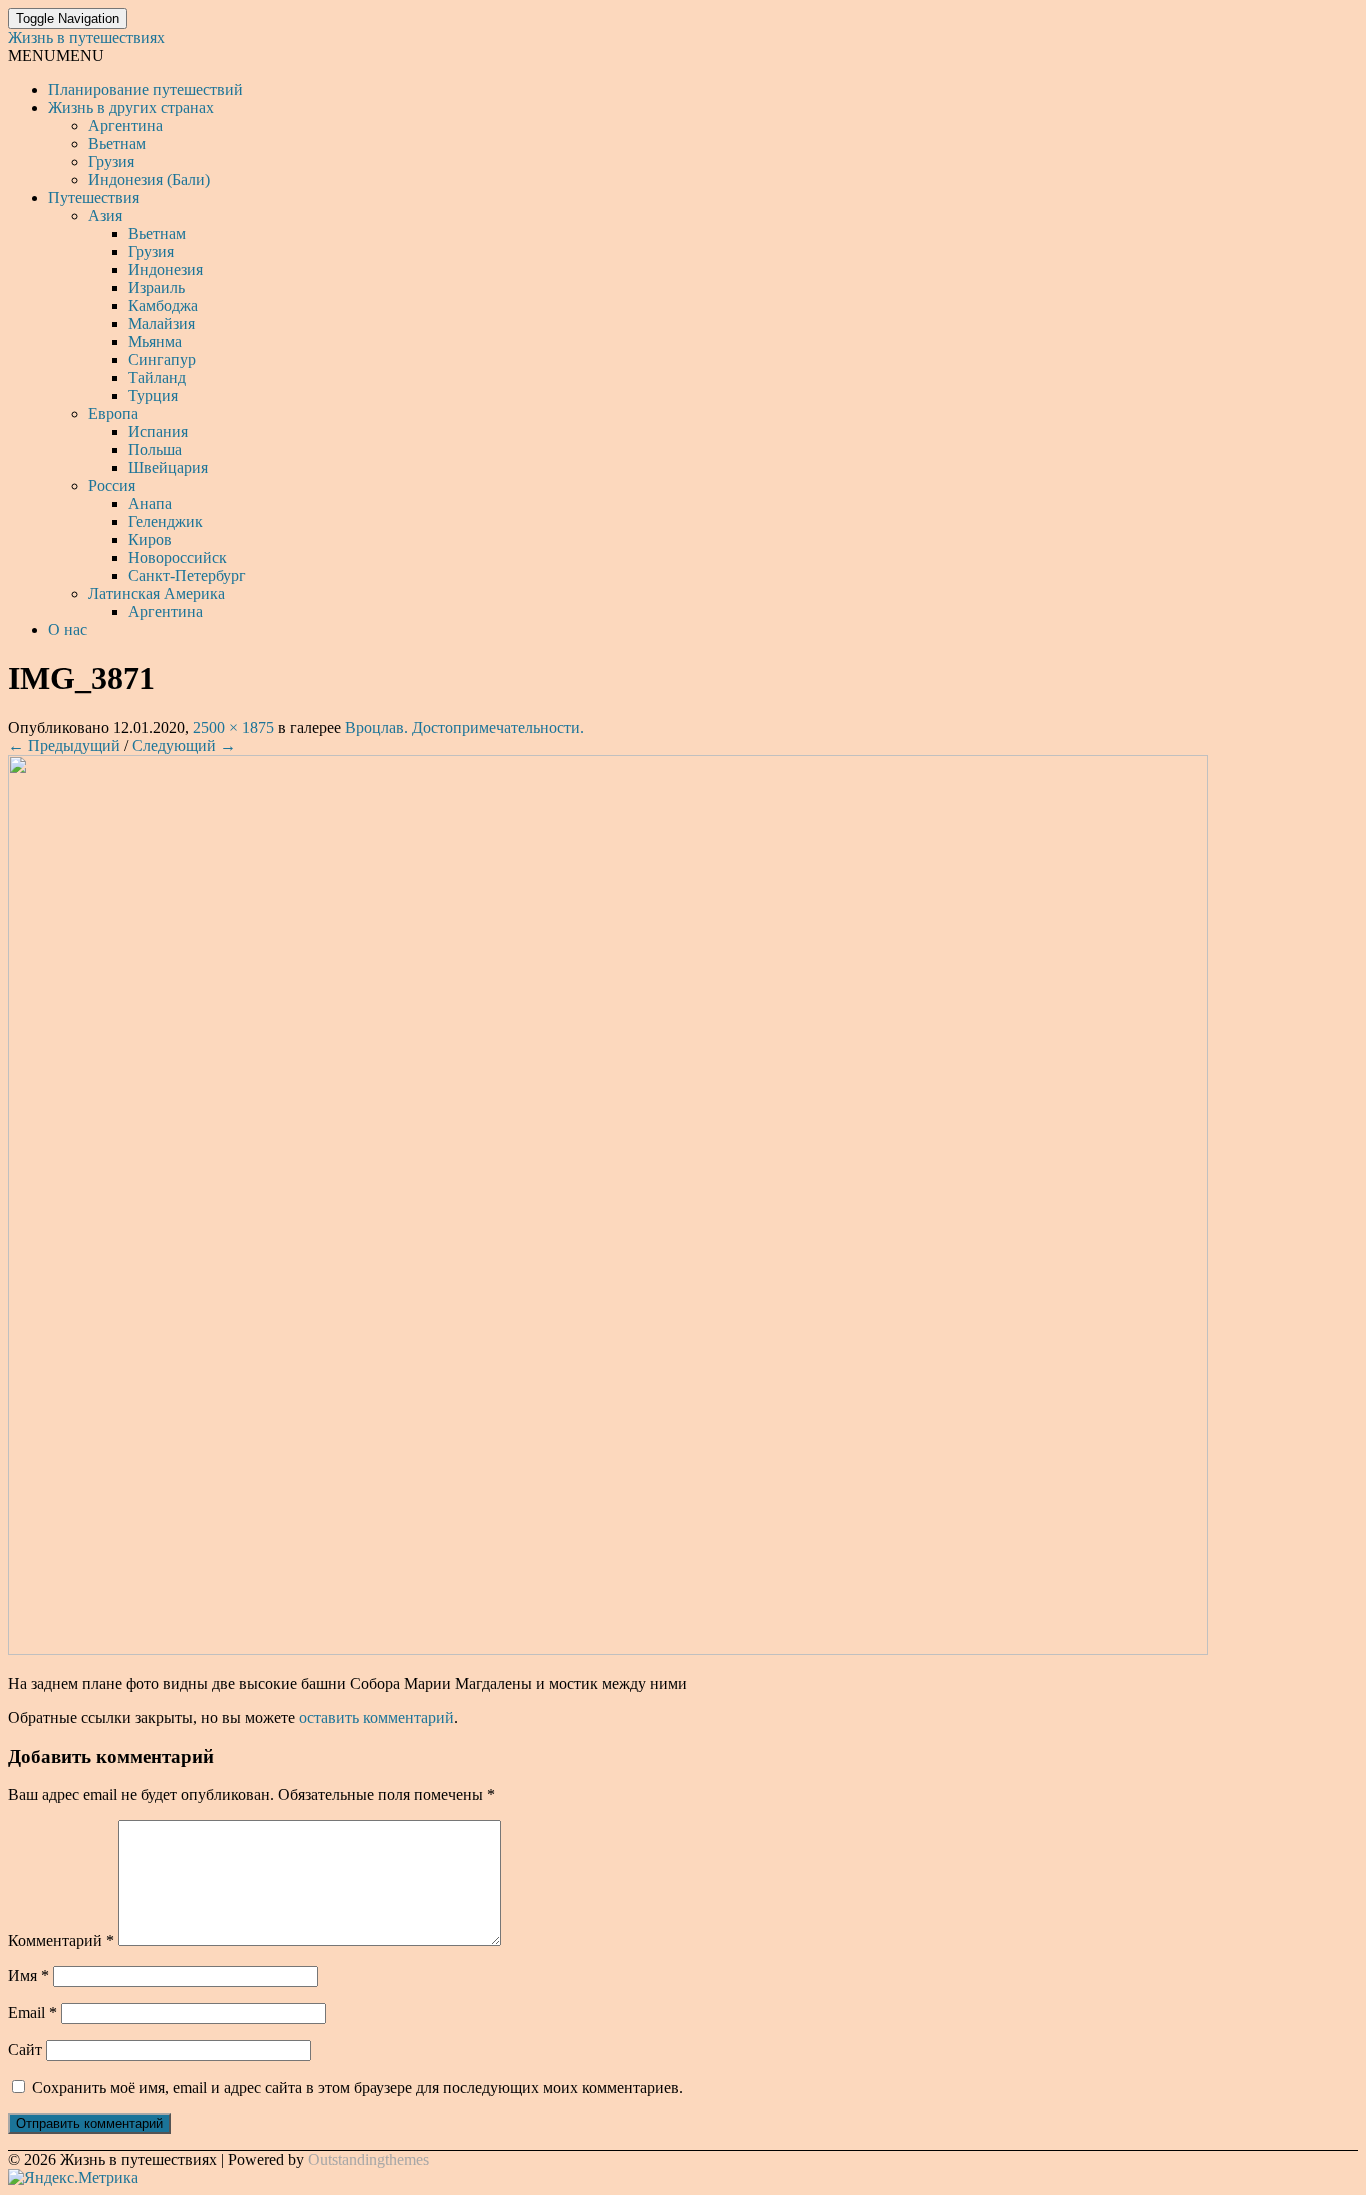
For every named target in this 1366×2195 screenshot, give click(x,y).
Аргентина (125, 125)
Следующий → (184, 745)
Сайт (25, 2049)
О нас (67, 629)
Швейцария (168, 467)
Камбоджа (163, 305)
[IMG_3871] (608, 1649)
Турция (153, 395)
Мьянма (155, 341)
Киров (150, 539)
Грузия (111, 161)
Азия (105, 215)
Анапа (150, 503)
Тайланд (157, 377)
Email (32, 2012)
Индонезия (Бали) (149, 179)
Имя (28, 1975)
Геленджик (165, 521)
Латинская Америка (156, 593)
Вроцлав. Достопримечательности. (464, 727)
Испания (158, 431)
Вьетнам (117, 143)
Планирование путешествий (145, 89)
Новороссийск (177, 557)
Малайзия (161, 323)
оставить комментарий (376, 1717)
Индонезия (165, 269)
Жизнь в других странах (131, 107)
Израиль (156, 287)
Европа (113, 413)
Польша (155, 449)
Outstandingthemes (368, 2159)
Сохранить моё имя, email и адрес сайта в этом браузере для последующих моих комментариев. (357, 2087)
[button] (56, 55)
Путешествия (93, 197)
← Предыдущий (64, 745)
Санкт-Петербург (187, 575)
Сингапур (162, 359)
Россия (111, 485)
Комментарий (61, 1940)
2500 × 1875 (233, 727)
